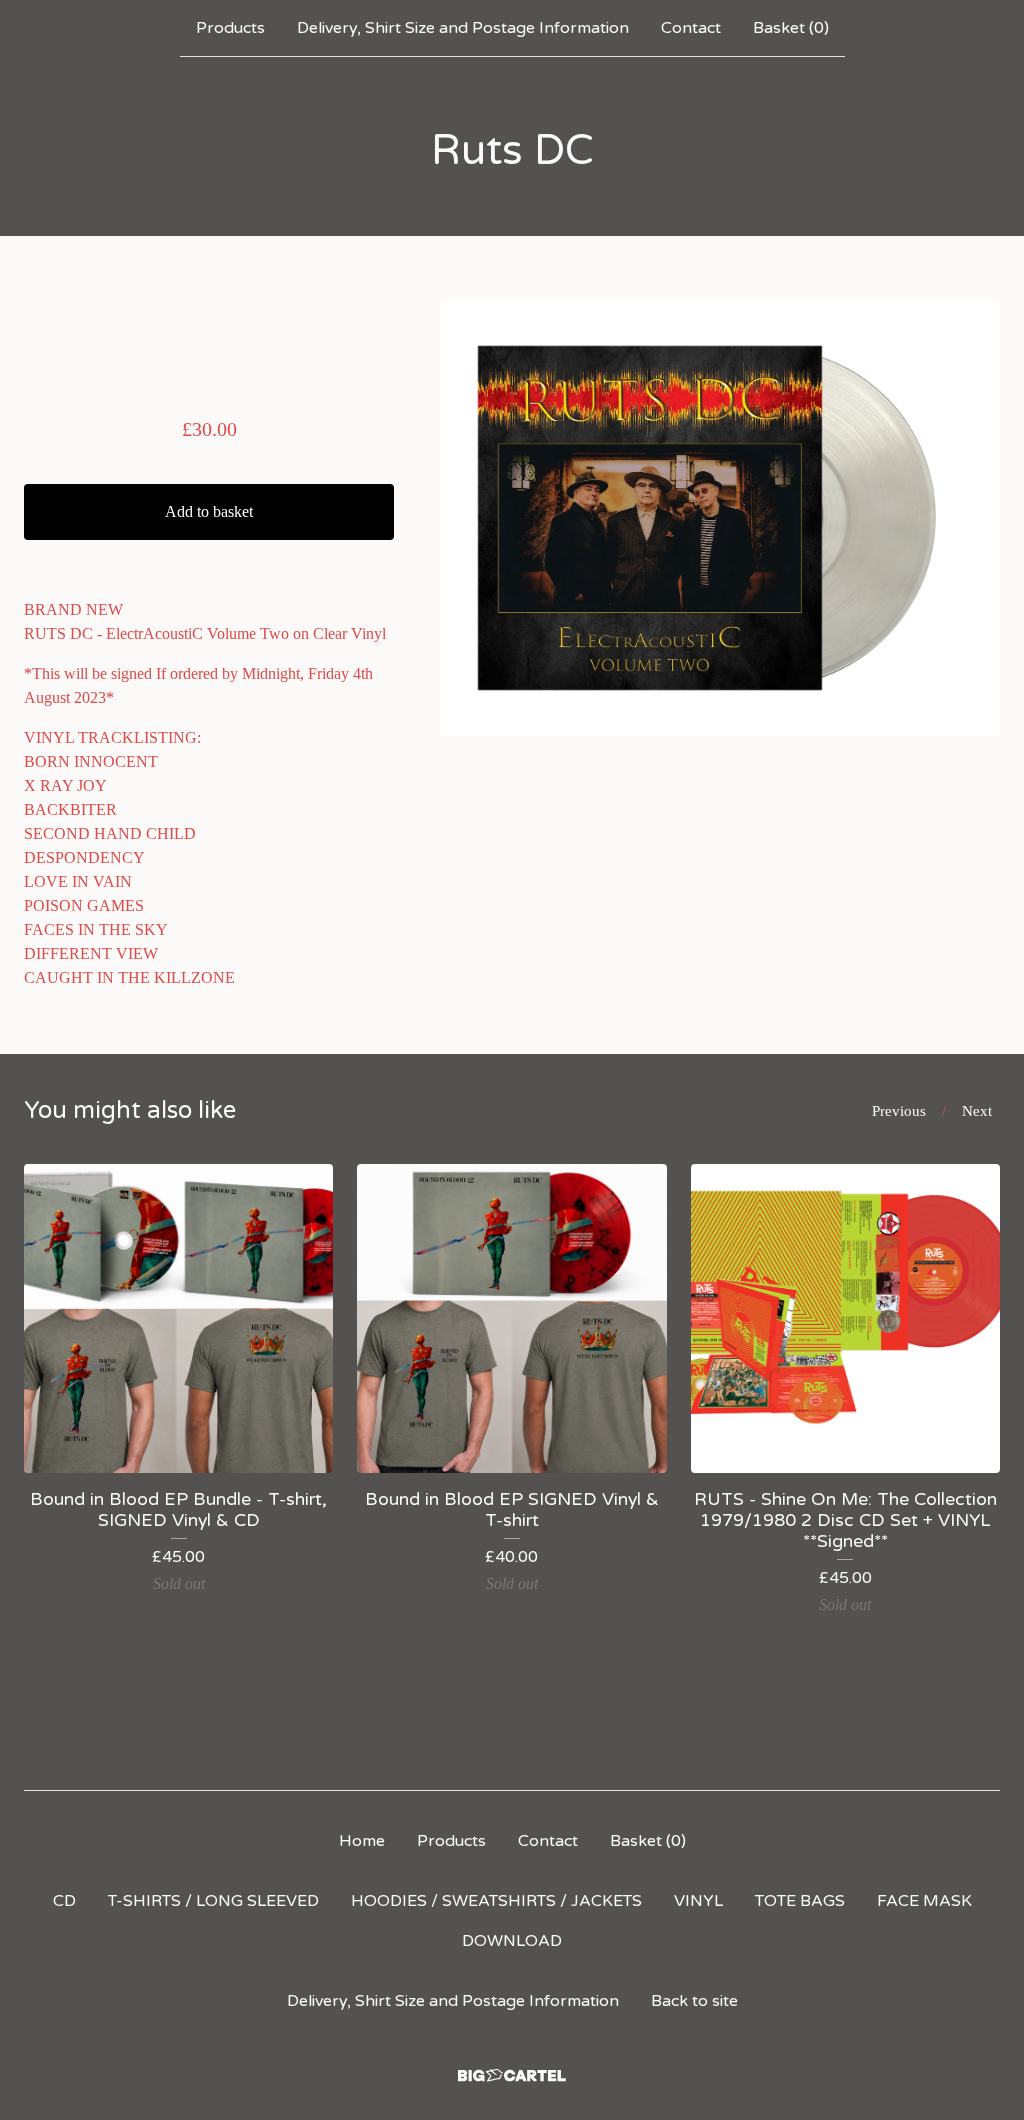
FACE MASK (924, 1901)
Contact (691, 28)
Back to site (694, 2001)
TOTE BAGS (800, 1901)
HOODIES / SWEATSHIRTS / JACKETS (496, 1901)
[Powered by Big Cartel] (512, 2075)
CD (64, 1901)
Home (362, 1841)
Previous (899, 1111)
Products (230, 28)
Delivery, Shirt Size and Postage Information (463, 28)
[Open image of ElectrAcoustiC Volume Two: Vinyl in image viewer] (720, 518)
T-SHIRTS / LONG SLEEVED (213, 1901)
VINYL (698, 1901)
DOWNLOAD (512, 1941)
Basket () (791, 28)
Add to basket (209, 511)
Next (977, 1111)
